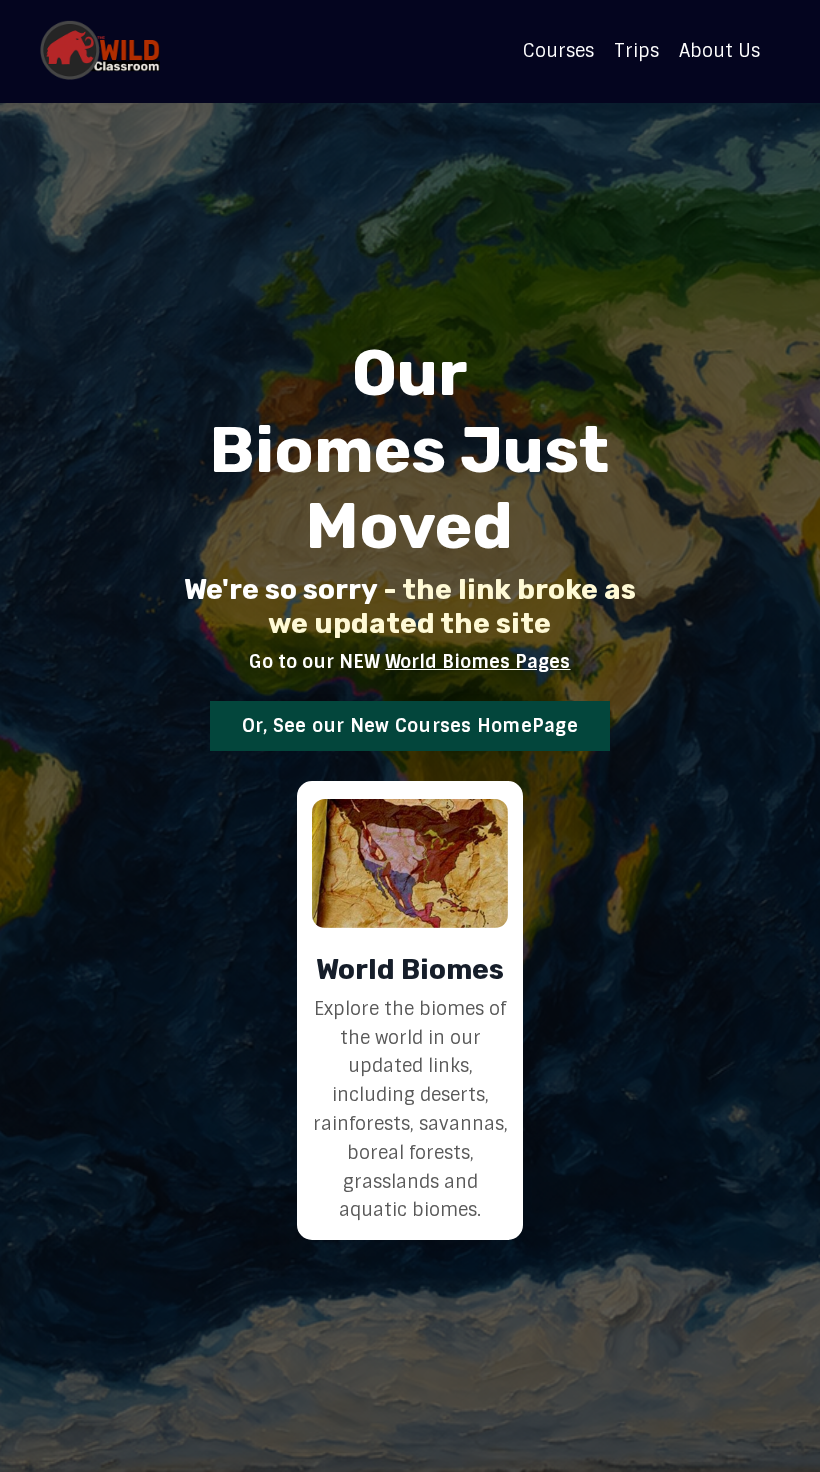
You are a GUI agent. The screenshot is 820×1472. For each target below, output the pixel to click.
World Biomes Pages (477, 662)
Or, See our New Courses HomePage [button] (410, 726)
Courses (558, 51)
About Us (719, 51)
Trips (636, 51)
